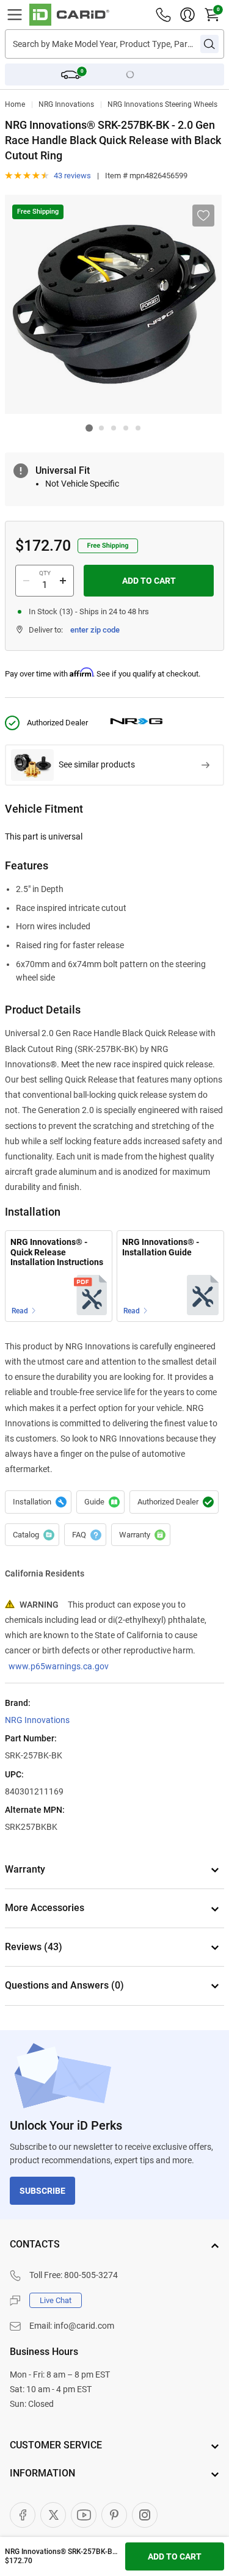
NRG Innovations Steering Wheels (162, 104)
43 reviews (72, 176)
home (15, 104)
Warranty (141, 1535)
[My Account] (187, 15)
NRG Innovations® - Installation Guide (161, 1247)
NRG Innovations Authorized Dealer (174, 1502)
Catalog (32, 1535)
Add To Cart (149, 581)
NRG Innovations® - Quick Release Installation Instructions (57, 1252)
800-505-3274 (91, 2275)
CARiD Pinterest (114, 2515)
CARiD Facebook (23, 2515)
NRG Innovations (66, 104)
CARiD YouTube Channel (84, 2515)
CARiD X (53, 2515)
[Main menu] (15, 15)
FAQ (85, 1535)
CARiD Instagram (145, 2515)
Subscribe (42, 2191)
